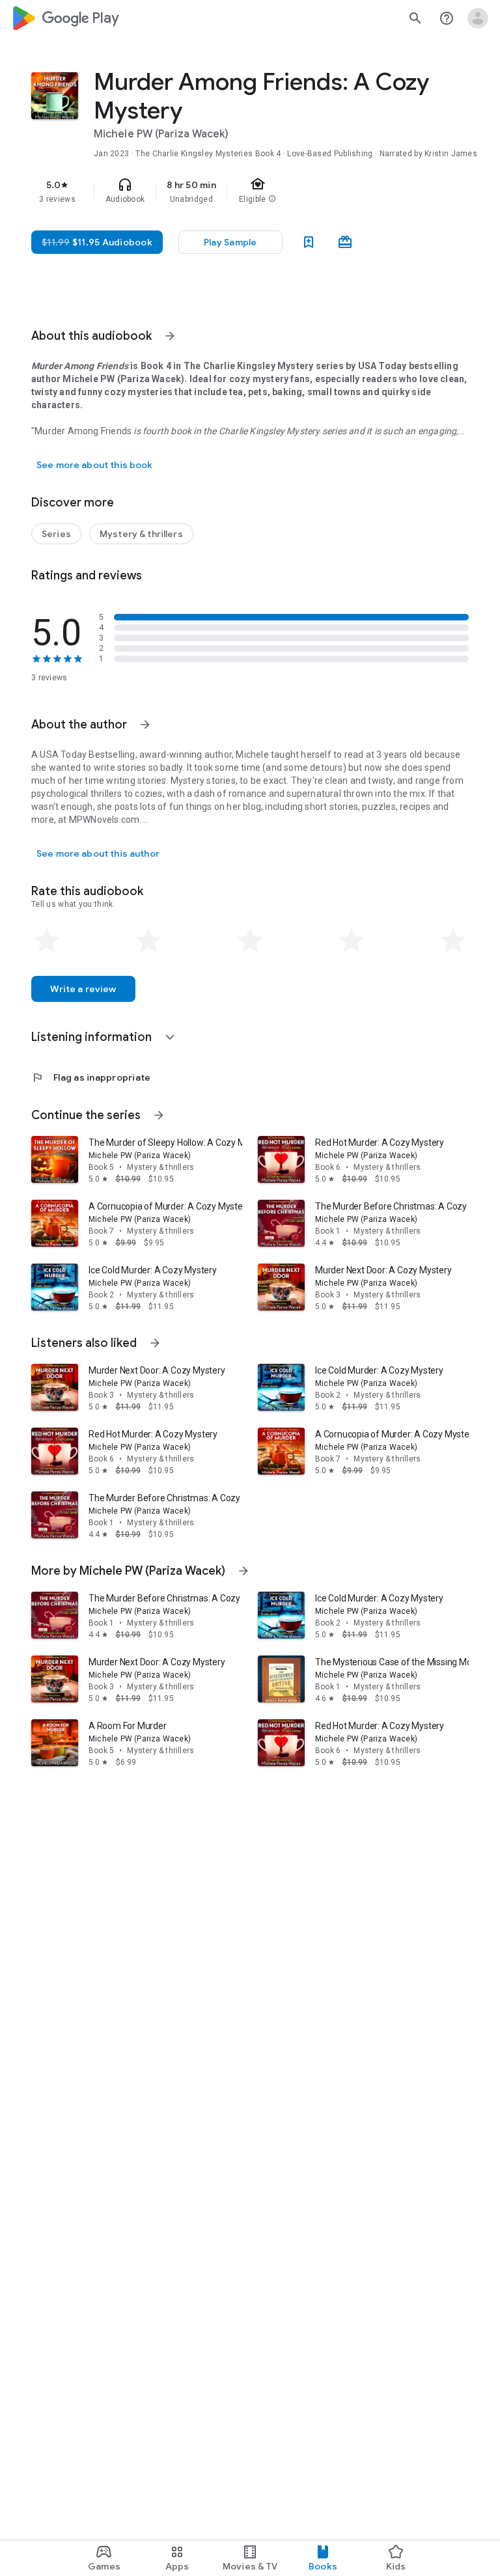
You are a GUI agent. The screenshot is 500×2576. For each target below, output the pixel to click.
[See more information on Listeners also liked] (155, 1343)
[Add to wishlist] (309, 242)
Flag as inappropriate (91, 1077)
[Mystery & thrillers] (141, 534)
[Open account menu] (478, 18)
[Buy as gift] (345, 242)
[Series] (56, 534)
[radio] (47, 941)
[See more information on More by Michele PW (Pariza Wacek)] (243, 1571)
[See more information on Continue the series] (159, 1115)
